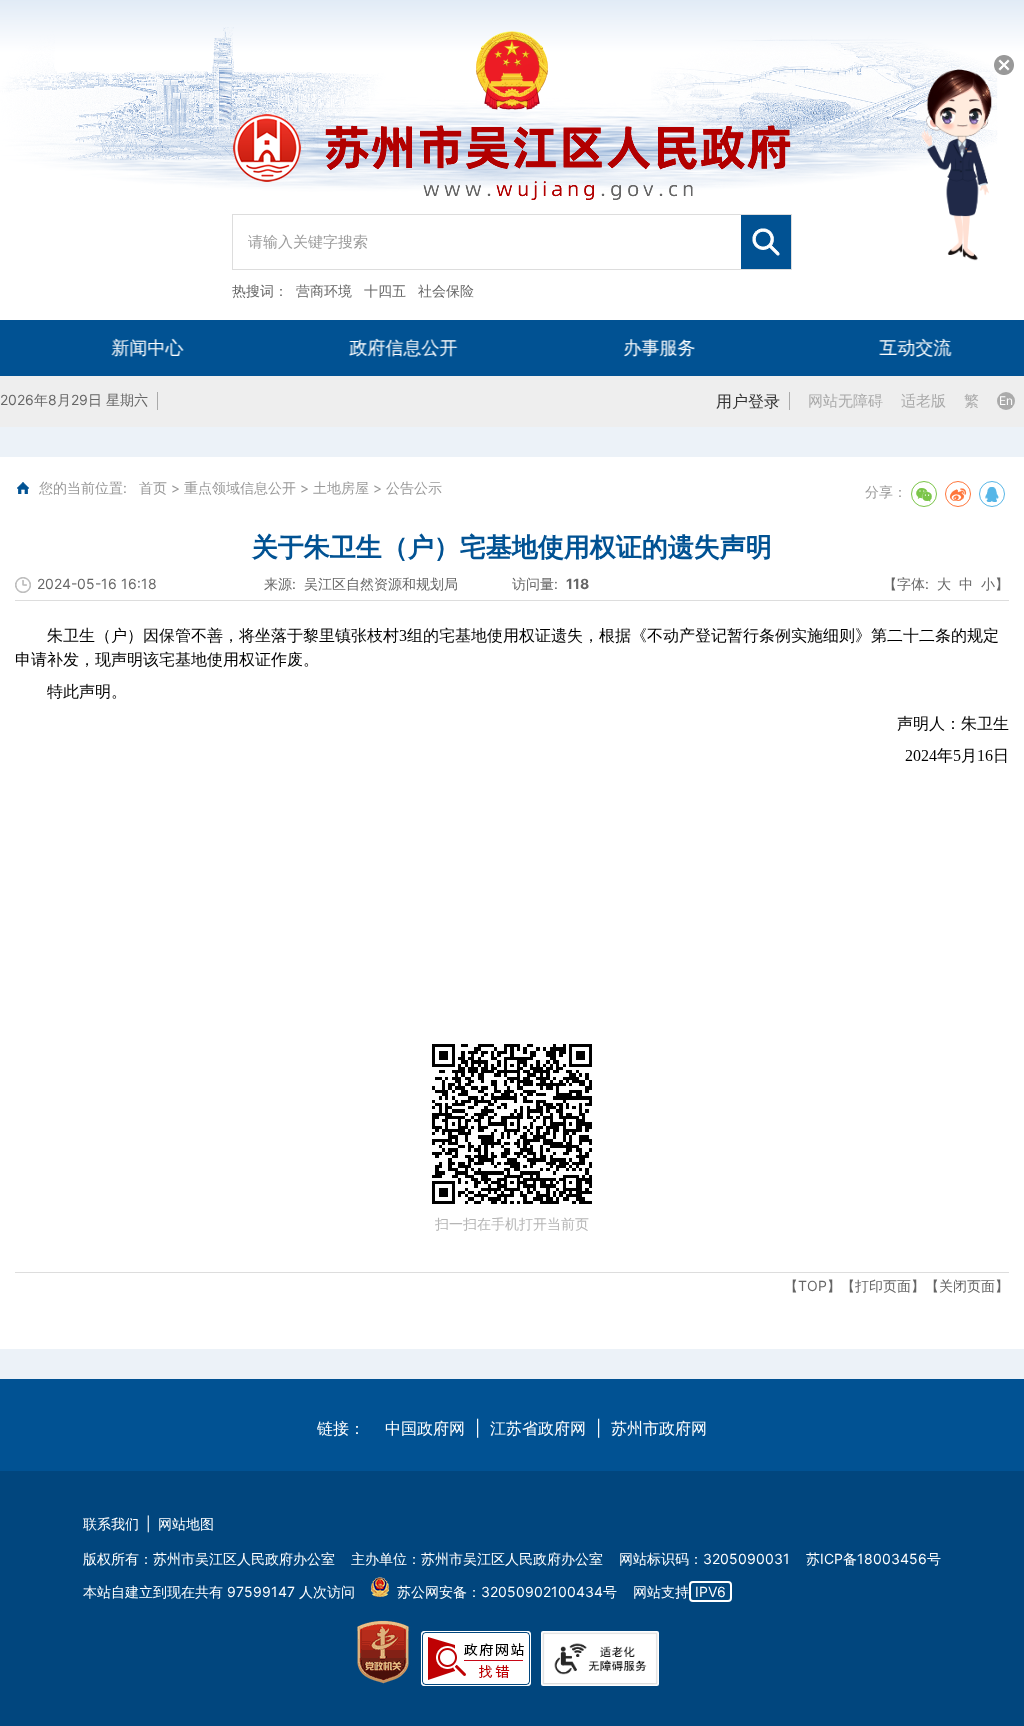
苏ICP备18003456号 (873, 1558)
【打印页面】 (883, 1285)
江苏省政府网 (538, 1428)
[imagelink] (383, 1652)
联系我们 (111, 1523)
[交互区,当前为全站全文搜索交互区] (512, 237)
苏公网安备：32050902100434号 (507, 1591)
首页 (153, 487)
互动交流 (896, 347)
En (1006, 400)
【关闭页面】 (967, 1285)
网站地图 (186, 1523)
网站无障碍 (845, 400)
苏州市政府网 (659, 1428)
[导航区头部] (512, 160)
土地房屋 (341, 487)
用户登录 (748, 401)
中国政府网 (425, 1428)
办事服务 (640, 347)
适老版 (923, 400)
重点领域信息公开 (240, 487)
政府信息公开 (384, 347)
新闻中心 (128, 347)
